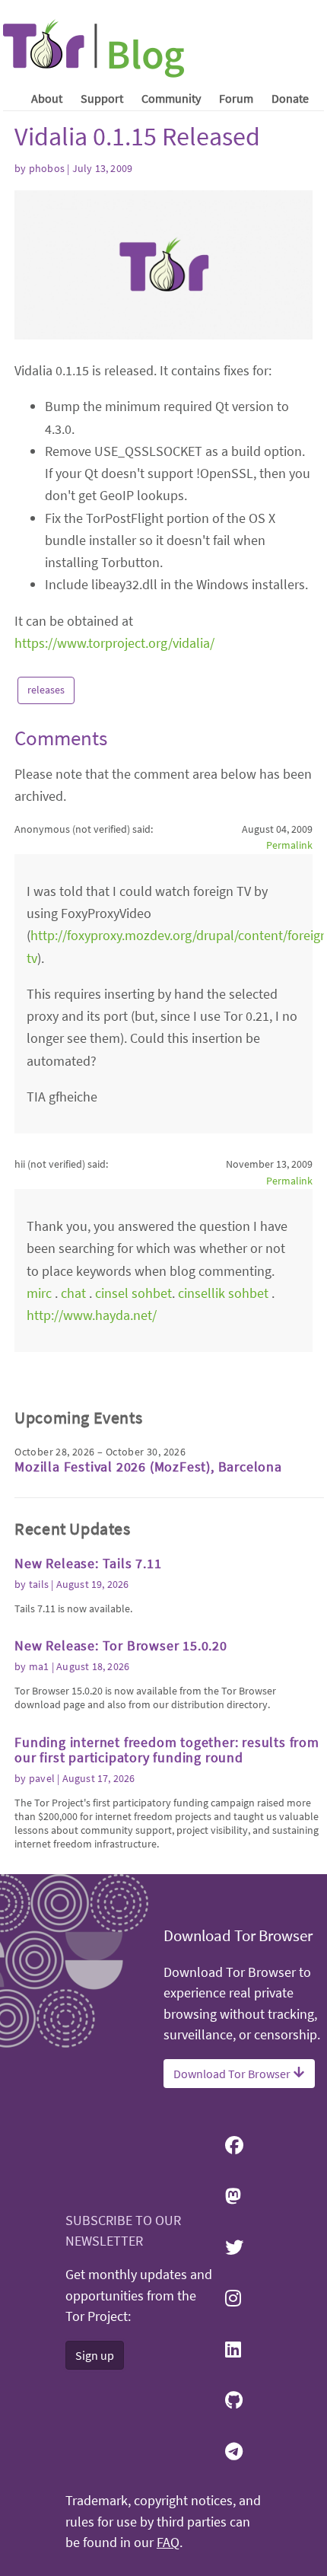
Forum (236, 98)
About (47, 98)
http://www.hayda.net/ (92, 1315)
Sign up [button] (95, 2355)
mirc (39, 1293)
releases (46, 690)
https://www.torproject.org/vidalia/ (114, 643)
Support (102, 98)
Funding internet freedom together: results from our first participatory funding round (167, 1750)
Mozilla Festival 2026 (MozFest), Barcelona (148, 1467)
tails (39, 1584)
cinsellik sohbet (225, 1293)
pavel (42, 1778)
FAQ (168, 2543)
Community (171, 98)
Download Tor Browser (233, 2074)
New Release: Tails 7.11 (88, 1563)
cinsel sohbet (133, 1293)
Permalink (289, 845)
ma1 (39, 1666)
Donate (290, 98)
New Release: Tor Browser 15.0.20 (121, 1645)
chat (73, 1293)
